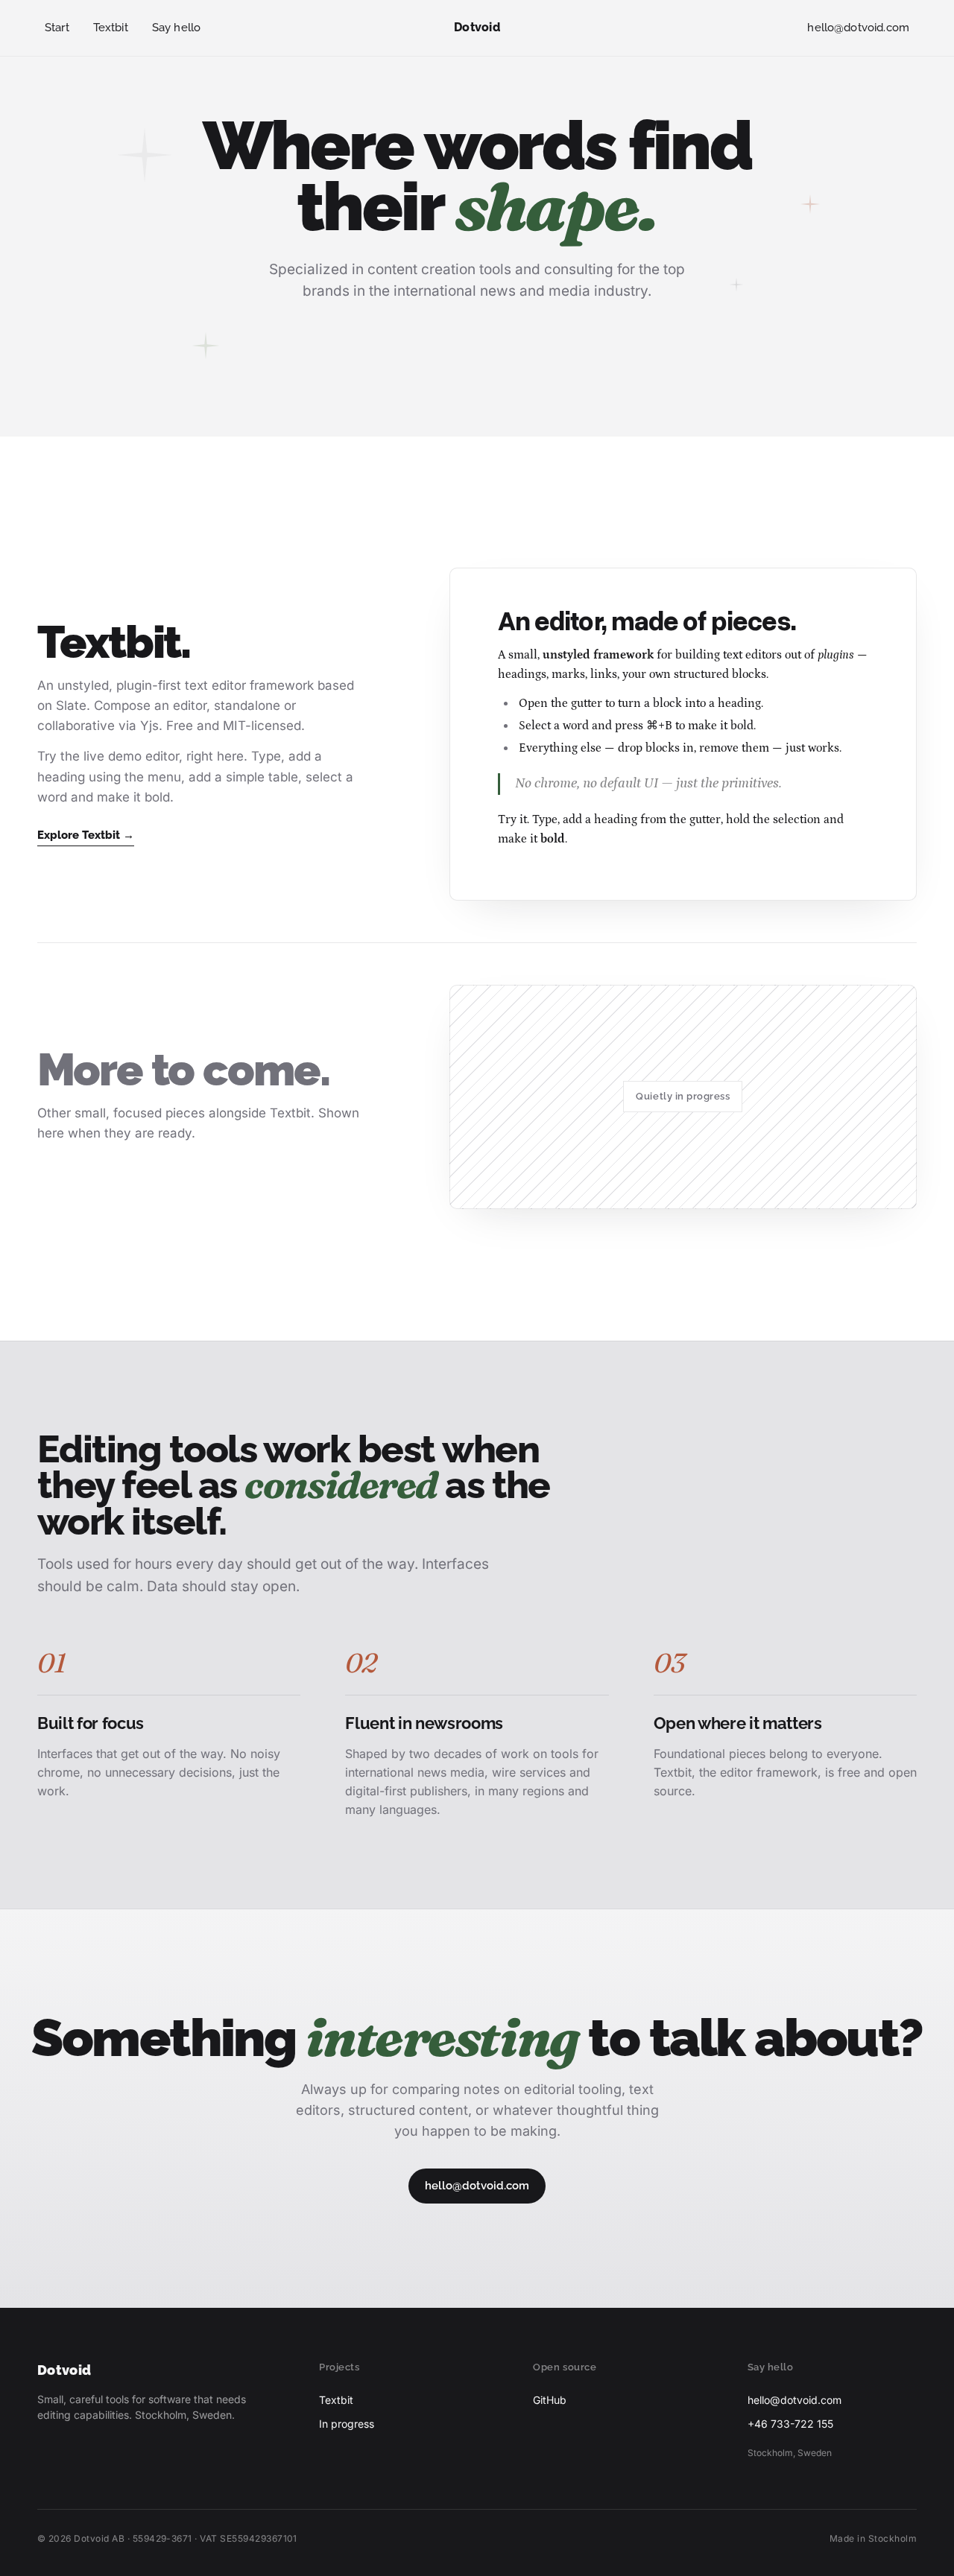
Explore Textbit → (86, 835)
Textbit (111, 28)
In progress (347, 2424)
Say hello (176, 28)
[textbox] (698, 734)
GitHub (550, 2400)
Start (57, 28)
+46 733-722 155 (790, 2424)
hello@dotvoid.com (858, 28)
